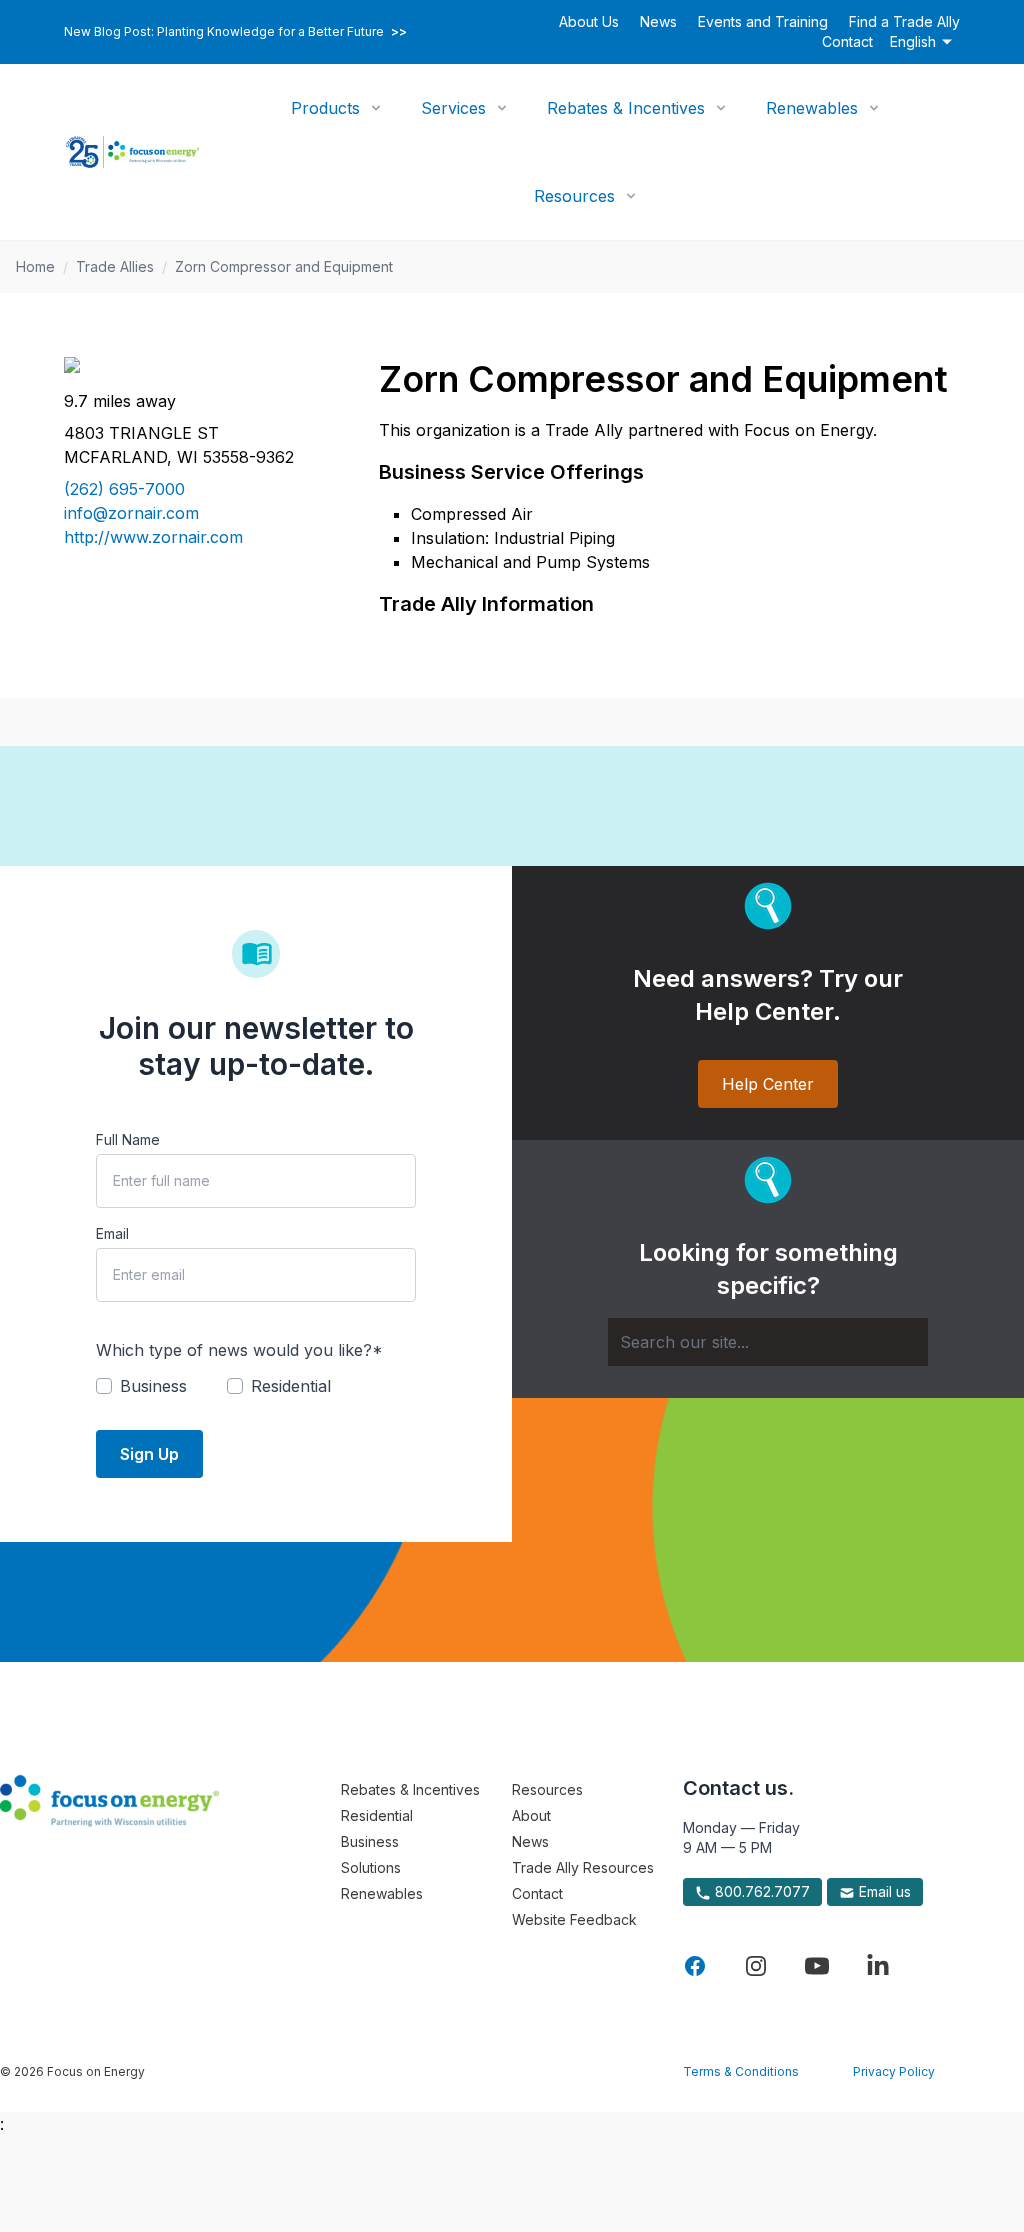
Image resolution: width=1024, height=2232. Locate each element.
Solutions (371, 1867)
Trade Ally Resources (583, 1867)
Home (35, 266)
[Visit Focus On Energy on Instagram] (756, 1966)
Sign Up (149, 1454)
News (658, 21)
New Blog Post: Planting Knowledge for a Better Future (235, 32)
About (531, 1815)
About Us (589, 21)
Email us (883, 1891)
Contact (847, 41)
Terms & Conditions (741, 2071)
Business (370, 1841)
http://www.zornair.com (153, 537)
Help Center (768, 1084)
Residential (377, 1815)
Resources (574, 196)
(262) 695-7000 (124, 489)
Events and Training (763, 21)
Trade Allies (115, 266)
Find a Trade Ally (904, 21)
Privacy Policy (894, 2071)
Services (453, 108)
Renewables (812, 108)
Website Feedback (574, 1919)
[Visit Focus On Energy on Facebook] (695, 1966)
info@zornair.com (131, 513)
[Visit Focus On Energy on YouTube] (817, 1966)
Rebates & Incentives (626, 108)
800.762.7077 (760, 1891)
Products (325, 108)
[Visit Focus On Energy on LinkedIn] (878, 1966)
